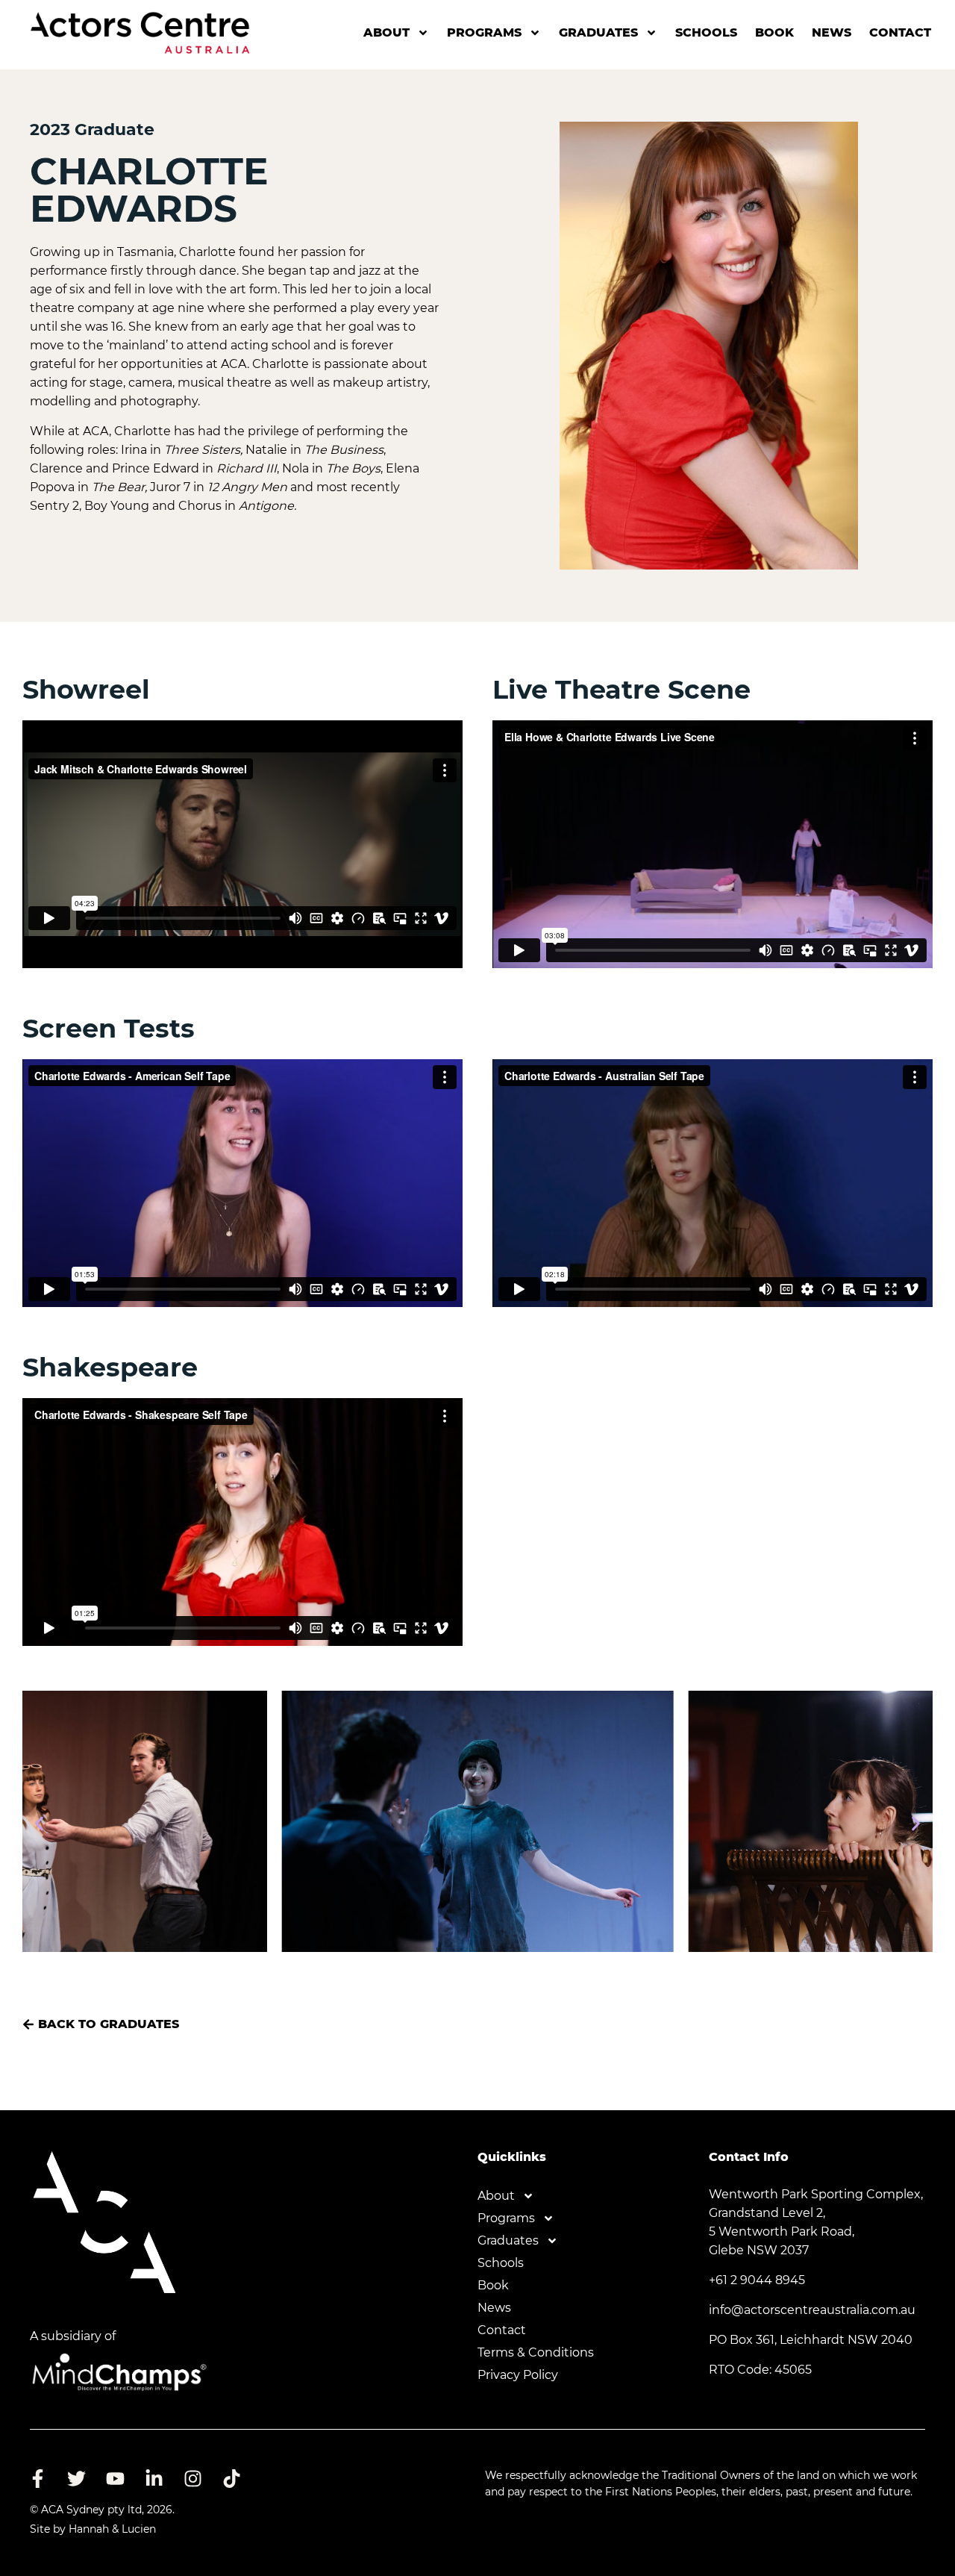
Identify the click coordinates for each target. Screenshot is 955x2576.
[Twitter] (76, 2478)
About (386, 32)
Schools (706, 32)
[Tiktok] (231, 2478)
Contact (900, 32)
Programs (484, 32)
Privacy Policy (518, 2375)
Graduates (598, 32)
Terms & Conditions (536, 2352)
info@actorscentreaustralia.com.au (812, 2310)
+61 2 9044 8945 (757, 2280)
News (832, 32)
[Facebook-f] (37, 2478)
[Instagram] (192, 2478)
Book (774, 32)
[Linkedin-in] (154, 2478)
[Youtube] (115, 2478)
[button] (39, 1824)
